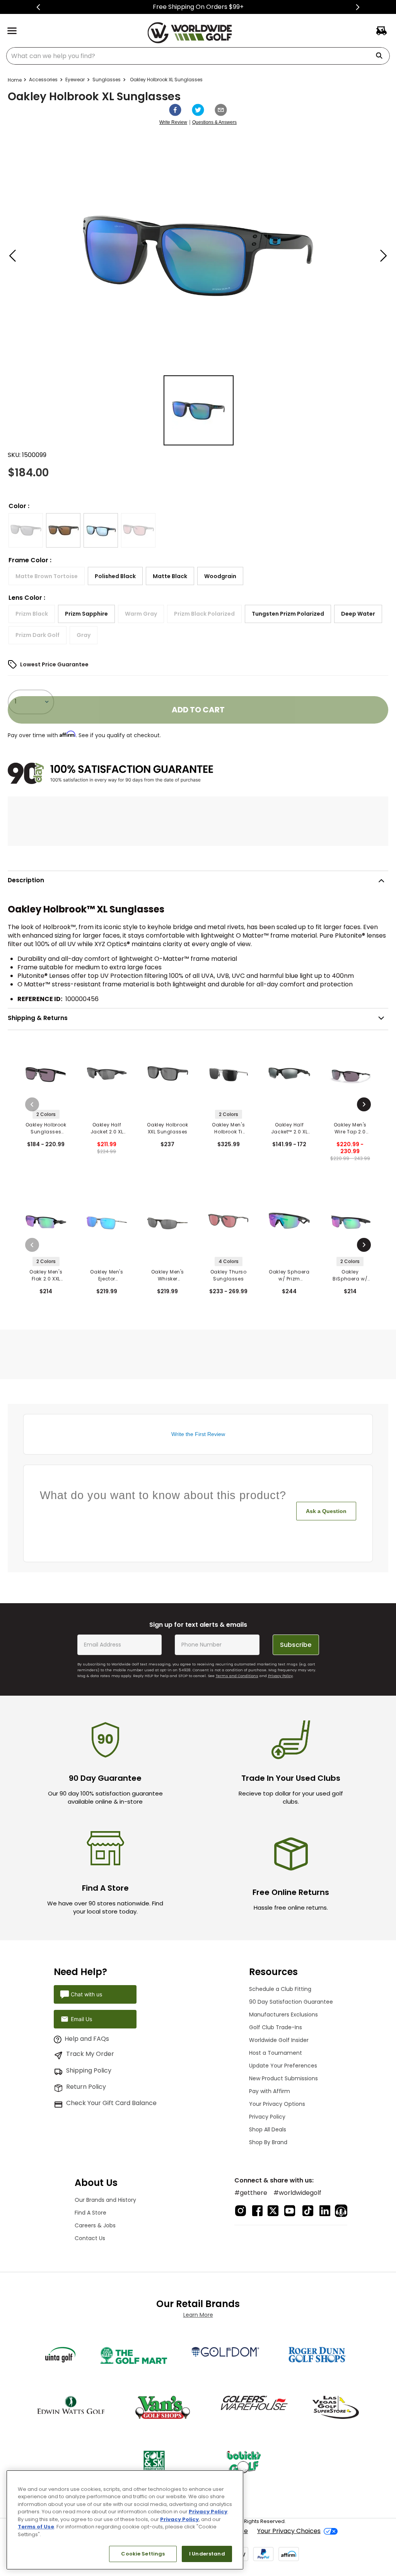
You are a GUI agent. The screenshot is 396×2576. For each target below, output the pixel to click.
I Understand (207, 2554)
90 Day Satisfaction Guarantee (291, 2002)
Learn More (198, 2315)
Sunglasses (107, 80)
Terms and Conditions (237, 1676)
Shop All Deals (268, 2129)
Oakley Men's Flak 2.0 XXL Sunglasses (46, 1275)
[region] (125, 2520)
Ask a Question (326, 1511)
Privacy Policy (280, 1676)
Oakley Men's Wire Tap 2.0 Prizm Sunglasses (350, 1128)
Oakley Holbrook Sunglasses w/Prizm (46, 1128)
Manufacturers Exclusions (283, 2015)
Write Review (173, 122)
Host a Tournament (276, 2053)
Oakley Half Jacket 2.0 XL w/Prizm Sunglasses (107, 1128)
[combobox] (198, 56)
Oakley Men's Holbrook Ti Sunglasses (228, 1128)
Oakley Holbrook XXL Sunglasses (167, 1128)
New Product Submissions (283, 2078)
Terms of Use (36, 2527)
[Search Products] (382, 56)
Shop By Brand (268, 2142)
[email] (221, 110)
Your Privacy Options (277, 2104)
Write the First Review (198, 1434)
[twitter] (198, 110)
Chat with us (86, 1994)
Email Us (81, 2019)
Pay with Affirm (270, 2091)
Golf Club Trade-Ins (276, 2027)
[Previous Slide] (38, 7)
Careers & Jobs (95, 2225)
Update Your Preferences (283, 2066)
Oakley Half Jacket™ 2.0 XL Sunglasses (289, 1128)
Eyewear (75, 80)
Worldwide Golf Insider (279, 2040)
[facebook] (175, 110)
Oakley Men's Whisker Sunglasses (168, 1275)
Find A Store (90, 2213)
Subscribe (296, 1645)
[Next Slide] (358, 7)
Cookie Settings (143, 2554)
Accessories (43, 80)
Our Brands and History (105, 2200)
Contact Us (90, 2238)
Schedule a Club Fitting (280, 1989)
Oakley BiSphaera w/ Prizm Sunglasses (350, 1275)
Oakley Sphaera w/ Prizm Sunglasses (289, 1275)
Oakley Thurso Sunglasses (229, 1275)
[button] (26, 530)
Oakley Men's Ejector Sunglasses (107, 1275)
